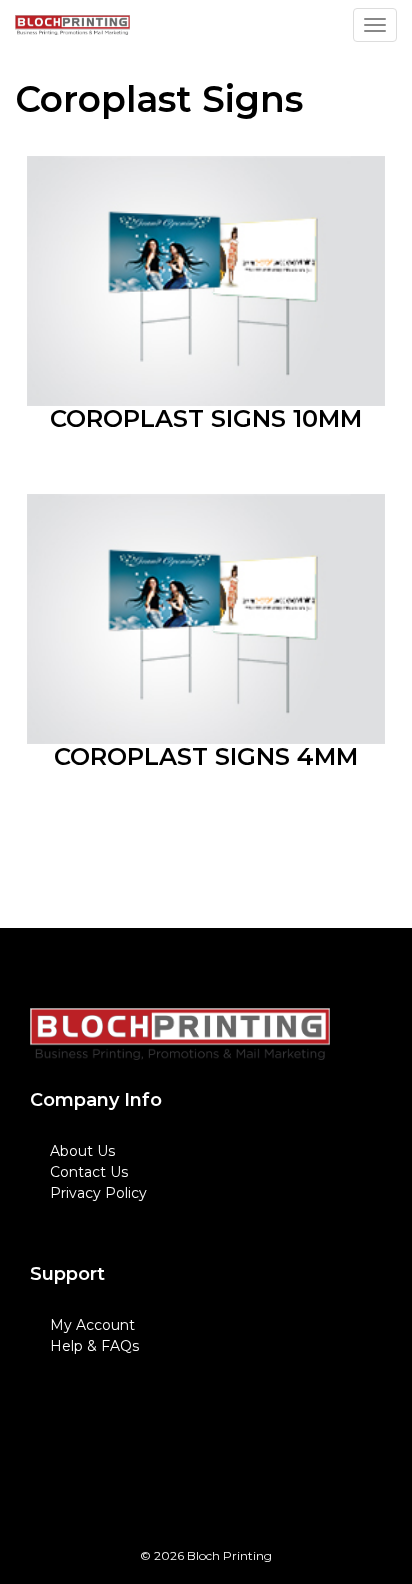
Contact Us (89, 1172)
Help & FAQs (94, 1346)
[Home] (180, 1034)
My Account (92, 1325)
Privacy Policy (98, 1193)
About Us (82, 1151)
